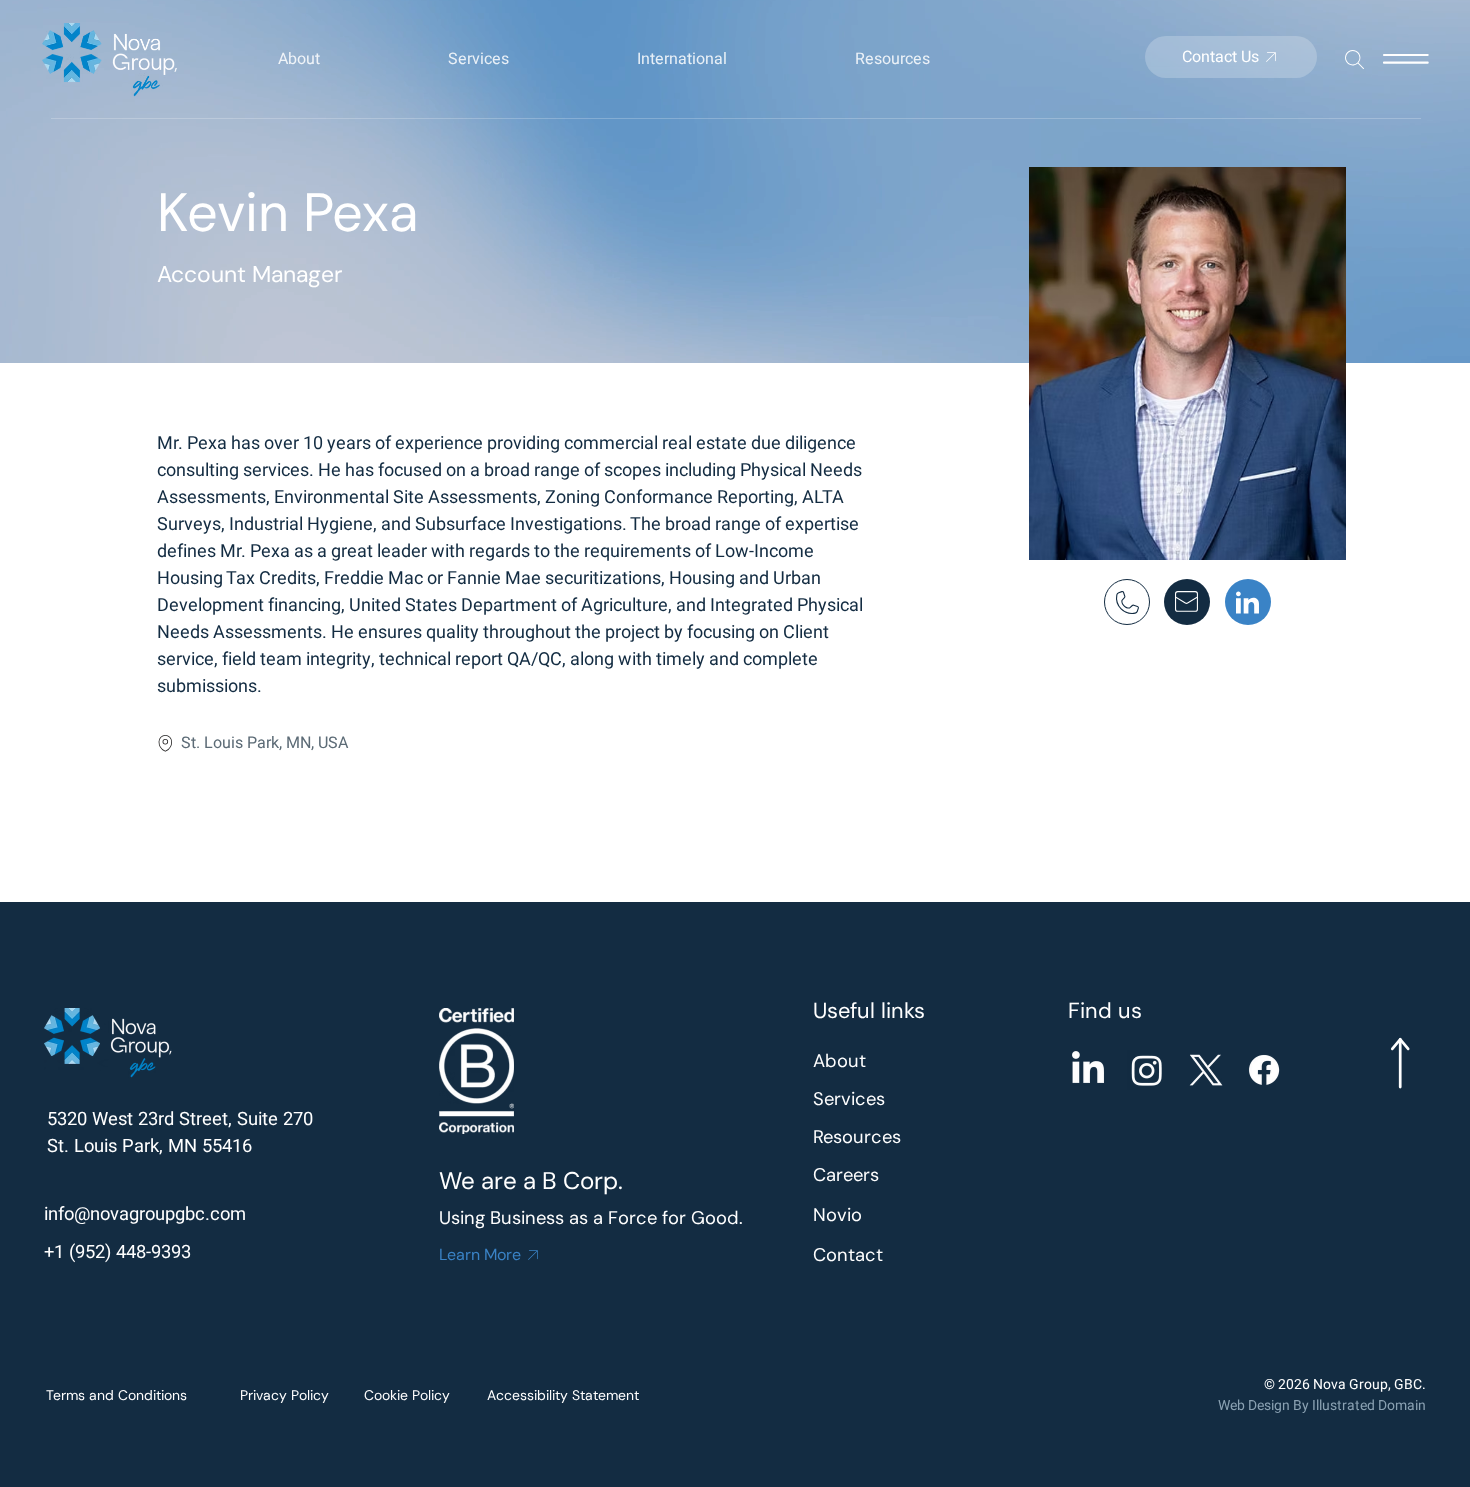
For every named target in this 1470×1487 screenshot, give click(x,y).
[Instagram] (1147, 1070)
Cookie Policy (407, 1395)
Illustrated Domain (1369, 1405)
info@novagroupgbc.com (145, 1214)
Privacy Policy (284, 1395)
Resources (857, 1137)
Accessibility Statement (563, 1395)
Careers (846, 1175)
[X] (1206, 1070)
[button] (343, 59)
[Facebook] (1264, 1070)
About (839, 1061)
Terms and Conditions (116, 1395)
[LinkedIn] (1088, 1070)
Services (849, 1099)
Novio (837, 1215)
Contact (848, 1255)
